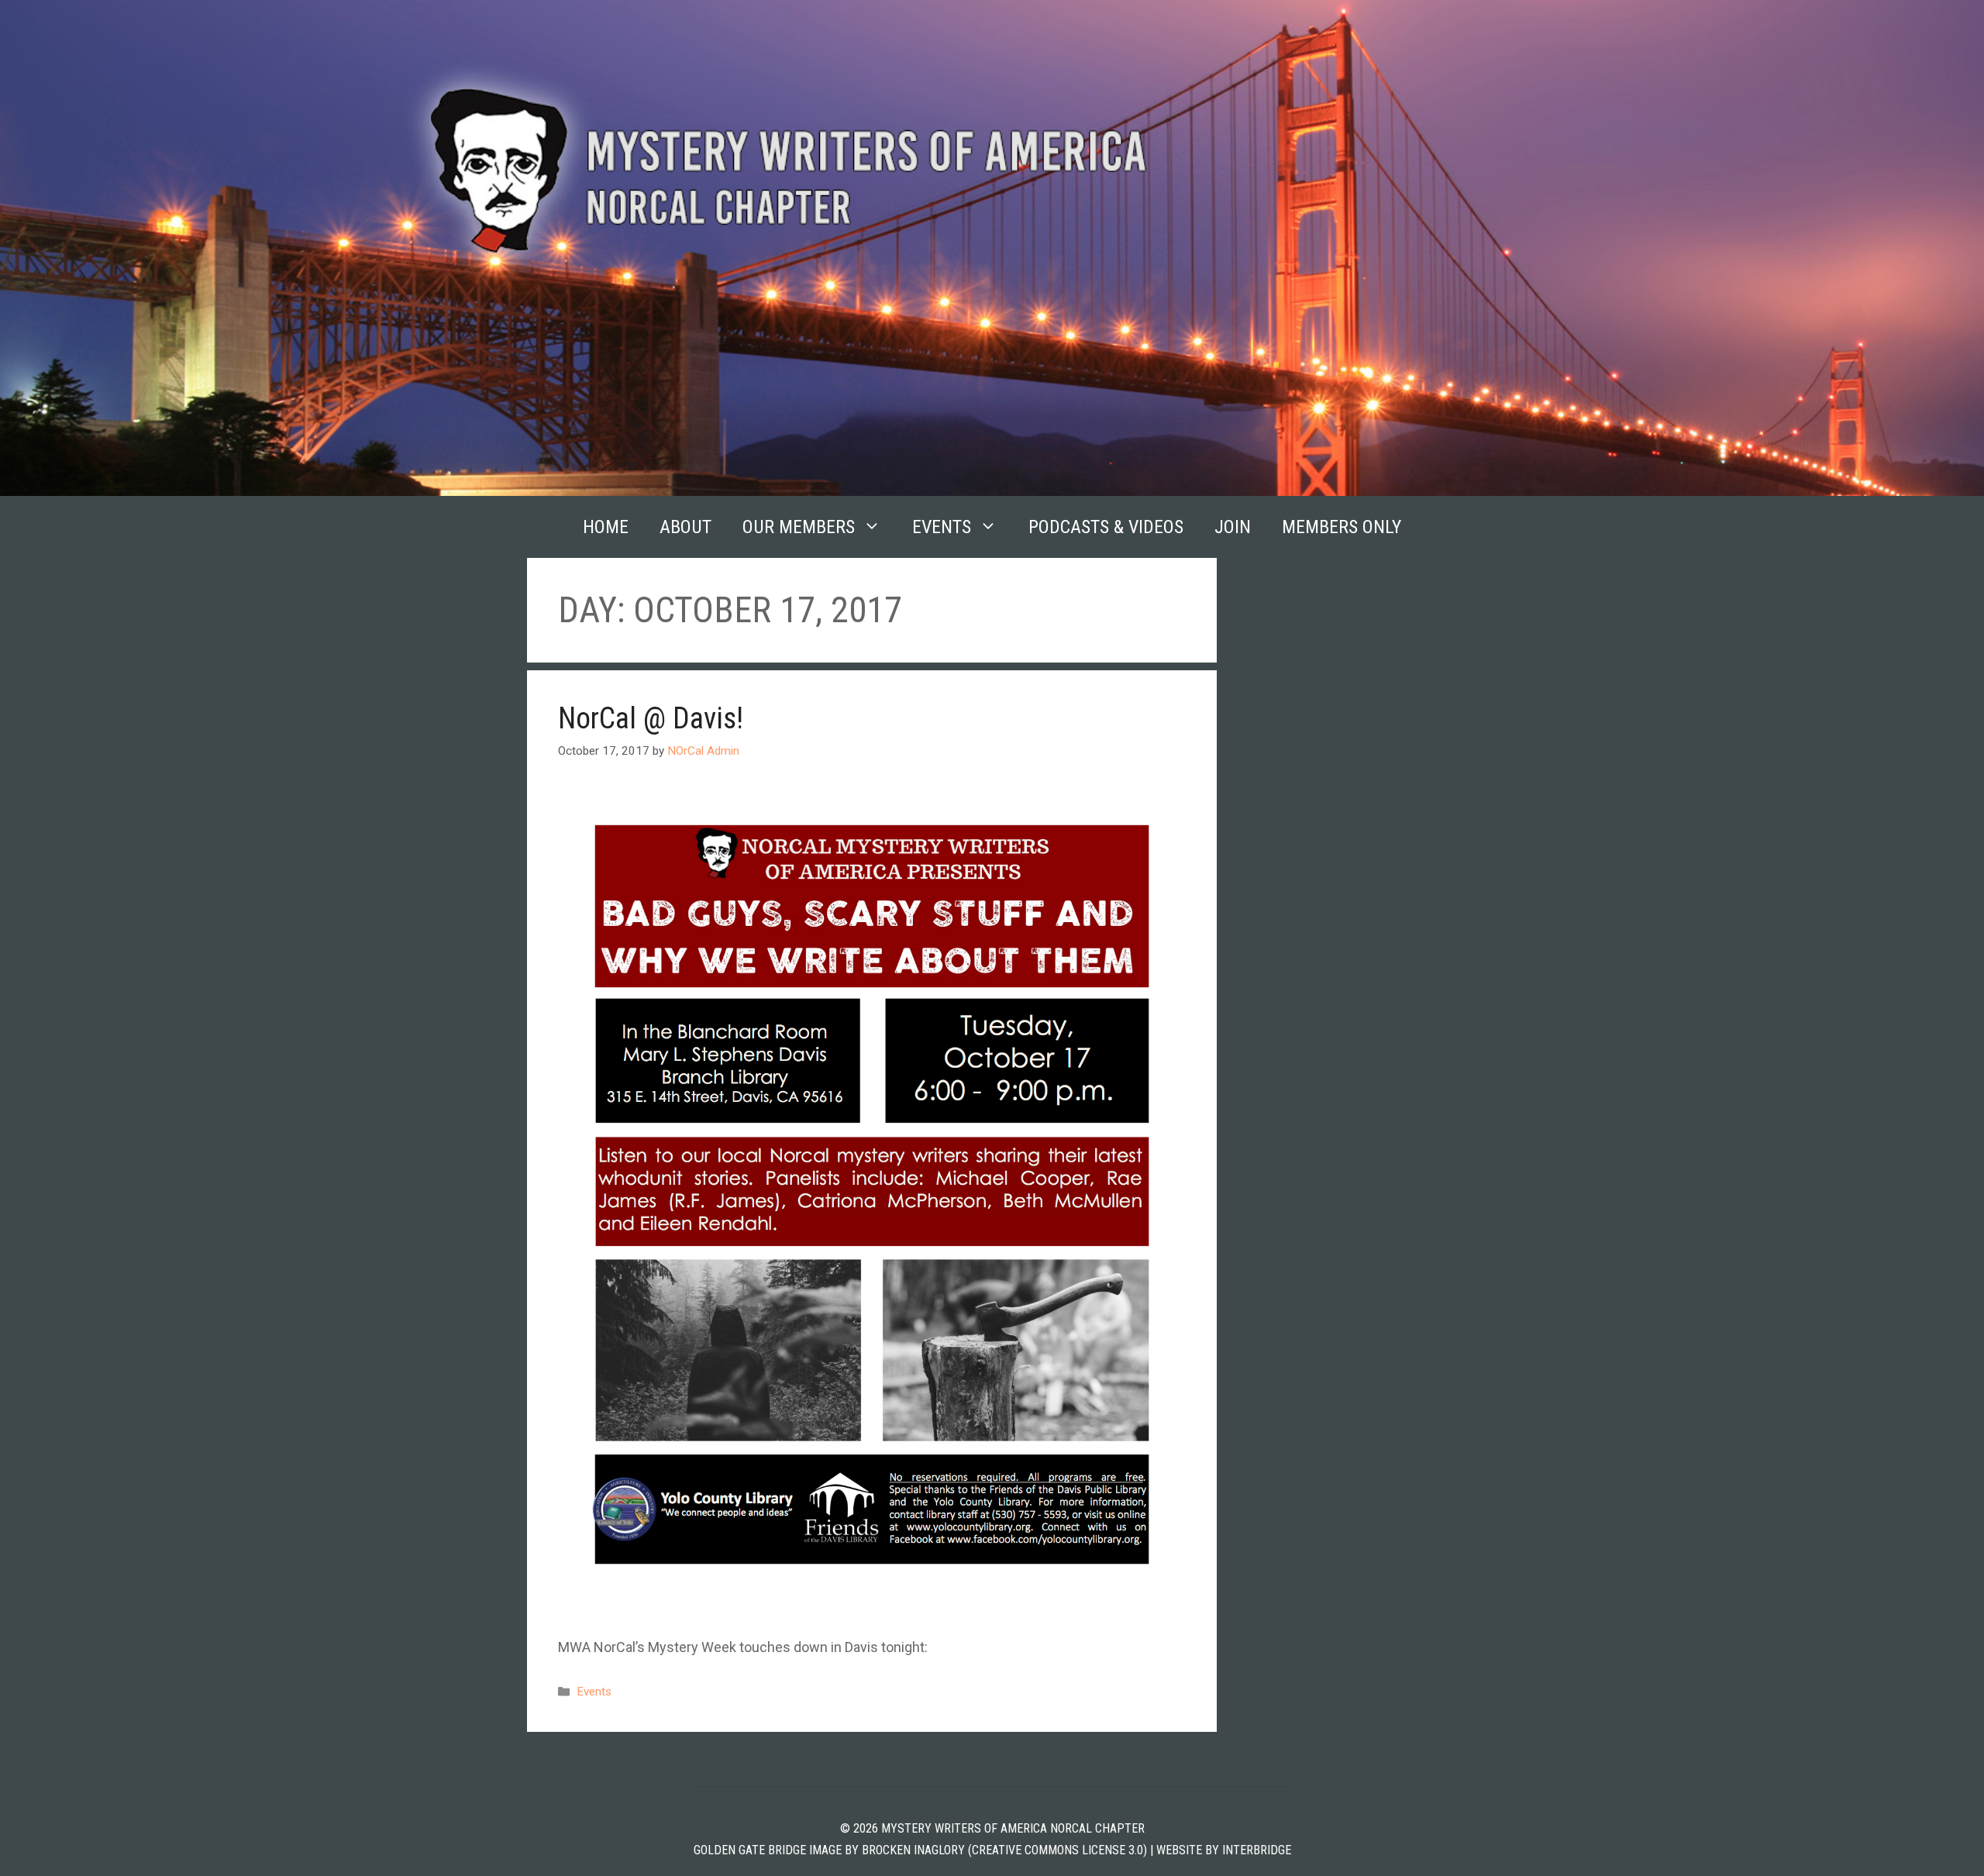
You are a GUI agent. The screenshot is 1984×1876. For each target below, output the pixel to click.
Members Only (1342, 527)
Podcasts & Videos (1106, 527)
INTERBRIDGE (1257, 1850)
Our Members (799, 527)
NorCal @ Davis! (651, 718)
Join (1233, 527)
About (685, 527)
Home (606, 527)
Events (942, 527)
